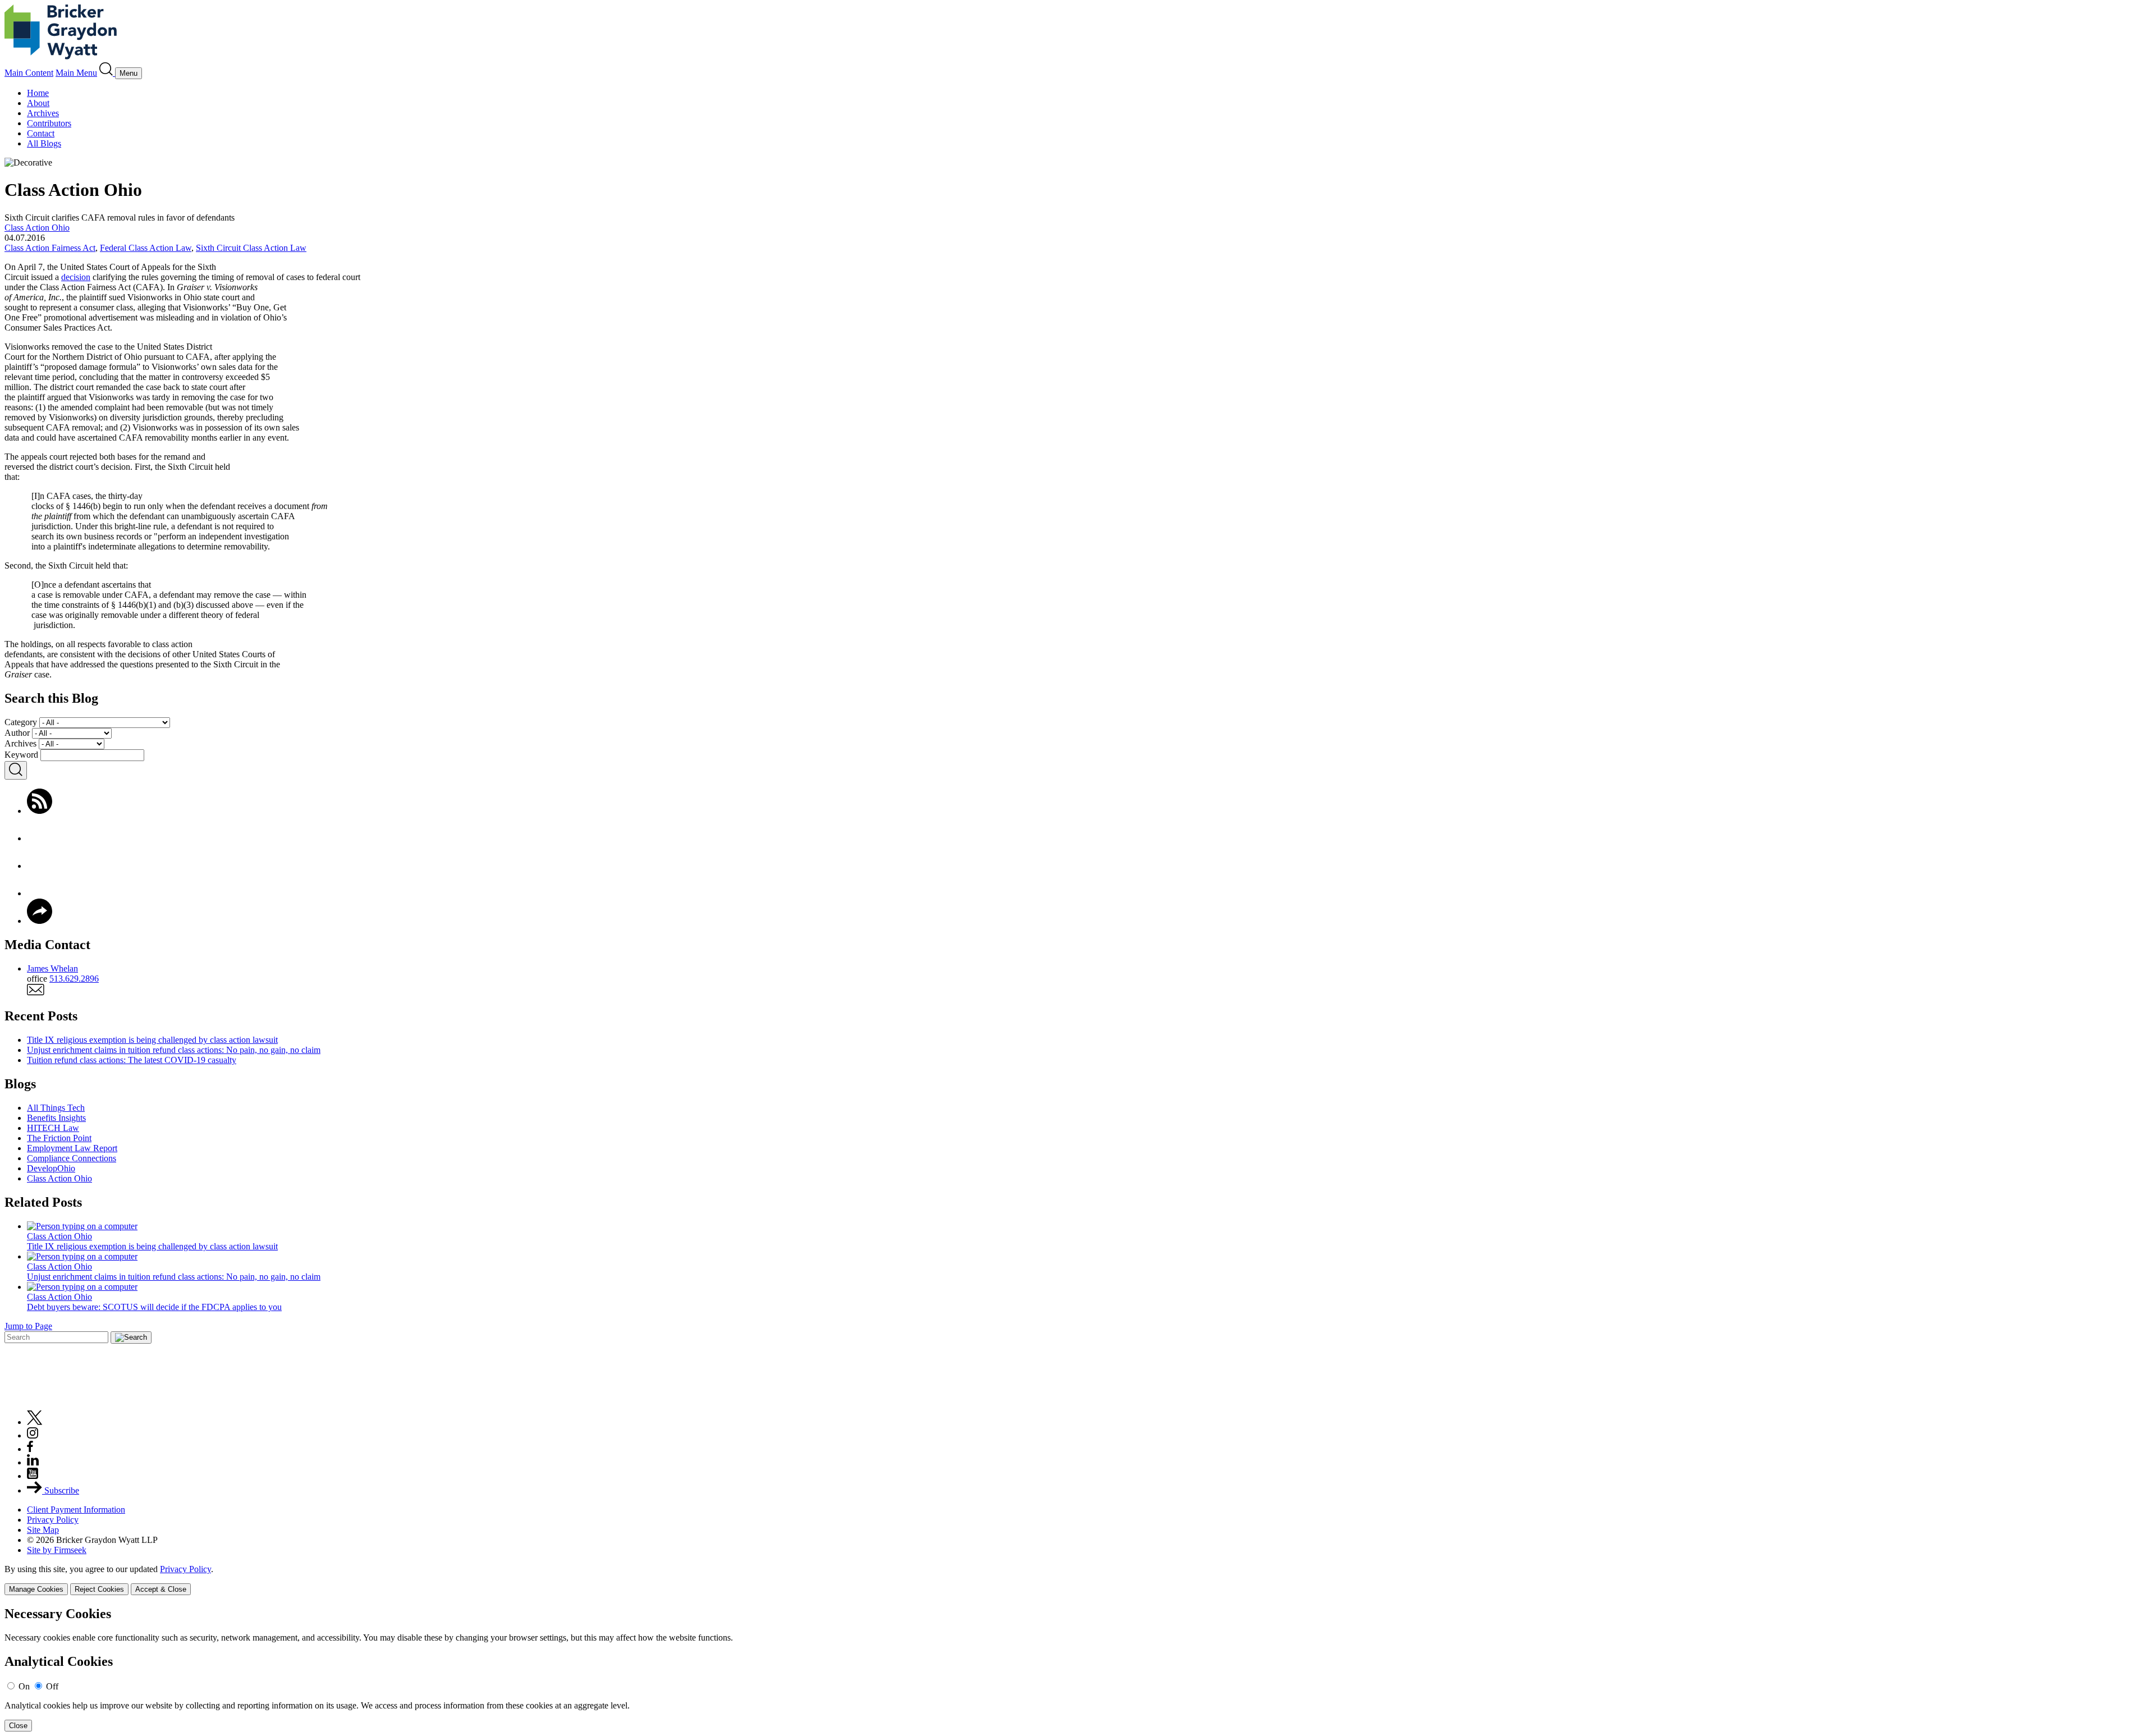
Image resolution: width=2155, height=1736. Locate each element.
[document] (1077, 1669)
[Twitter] (40, 866)
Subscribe (61, 1490)
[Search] (107, 73)
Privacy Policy (53, 1520)
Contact (41, 133)
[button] (40, 921)
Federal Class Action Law (146, 248)
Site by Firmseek (57, 1550)
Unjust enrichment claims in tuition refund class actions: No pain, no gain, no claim (174, 1050)
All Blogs (44, 143)
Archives (43, 113)
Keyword (21, 755)
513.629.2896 (74, 979)
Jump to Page (28, 1326)
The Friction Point (59, 1138)
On (24, 1686)
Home (38, 93)
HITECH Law (53, 1128)
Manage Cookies (36, 1589)
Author (17, 733)
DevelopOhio (51, 1168)
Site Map (43, 1530)
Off (52, 1686)
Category (21, 722)
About (38, 103)
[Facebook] (40, 838)
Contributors (49, 123)
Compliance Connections (72, 1158)
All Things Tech (56, 1108)
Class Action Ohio (37, 228)
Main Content (29, 73)
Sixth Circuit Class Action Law (251, 248)
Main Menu (76, 73)
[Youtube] (33, 1476)
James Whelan (52, 968)
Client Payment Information (76, 1510)
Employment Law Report (72, 1148)
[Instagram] (33, 1435)
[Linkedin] (33, 1462)
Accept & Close (161, 1589)
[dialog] (1077, 1580)
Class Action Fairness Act (50, 248)
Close (18, 1726)
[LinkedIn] (40, 893)
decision (76, 277)
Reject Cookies (99, 1589)
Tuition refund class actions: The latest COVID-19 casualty (132, 1060)
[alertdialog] (1077, 1669)
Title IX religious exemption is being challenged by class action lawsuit (152, 1040)
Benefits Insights (56, 1118)
